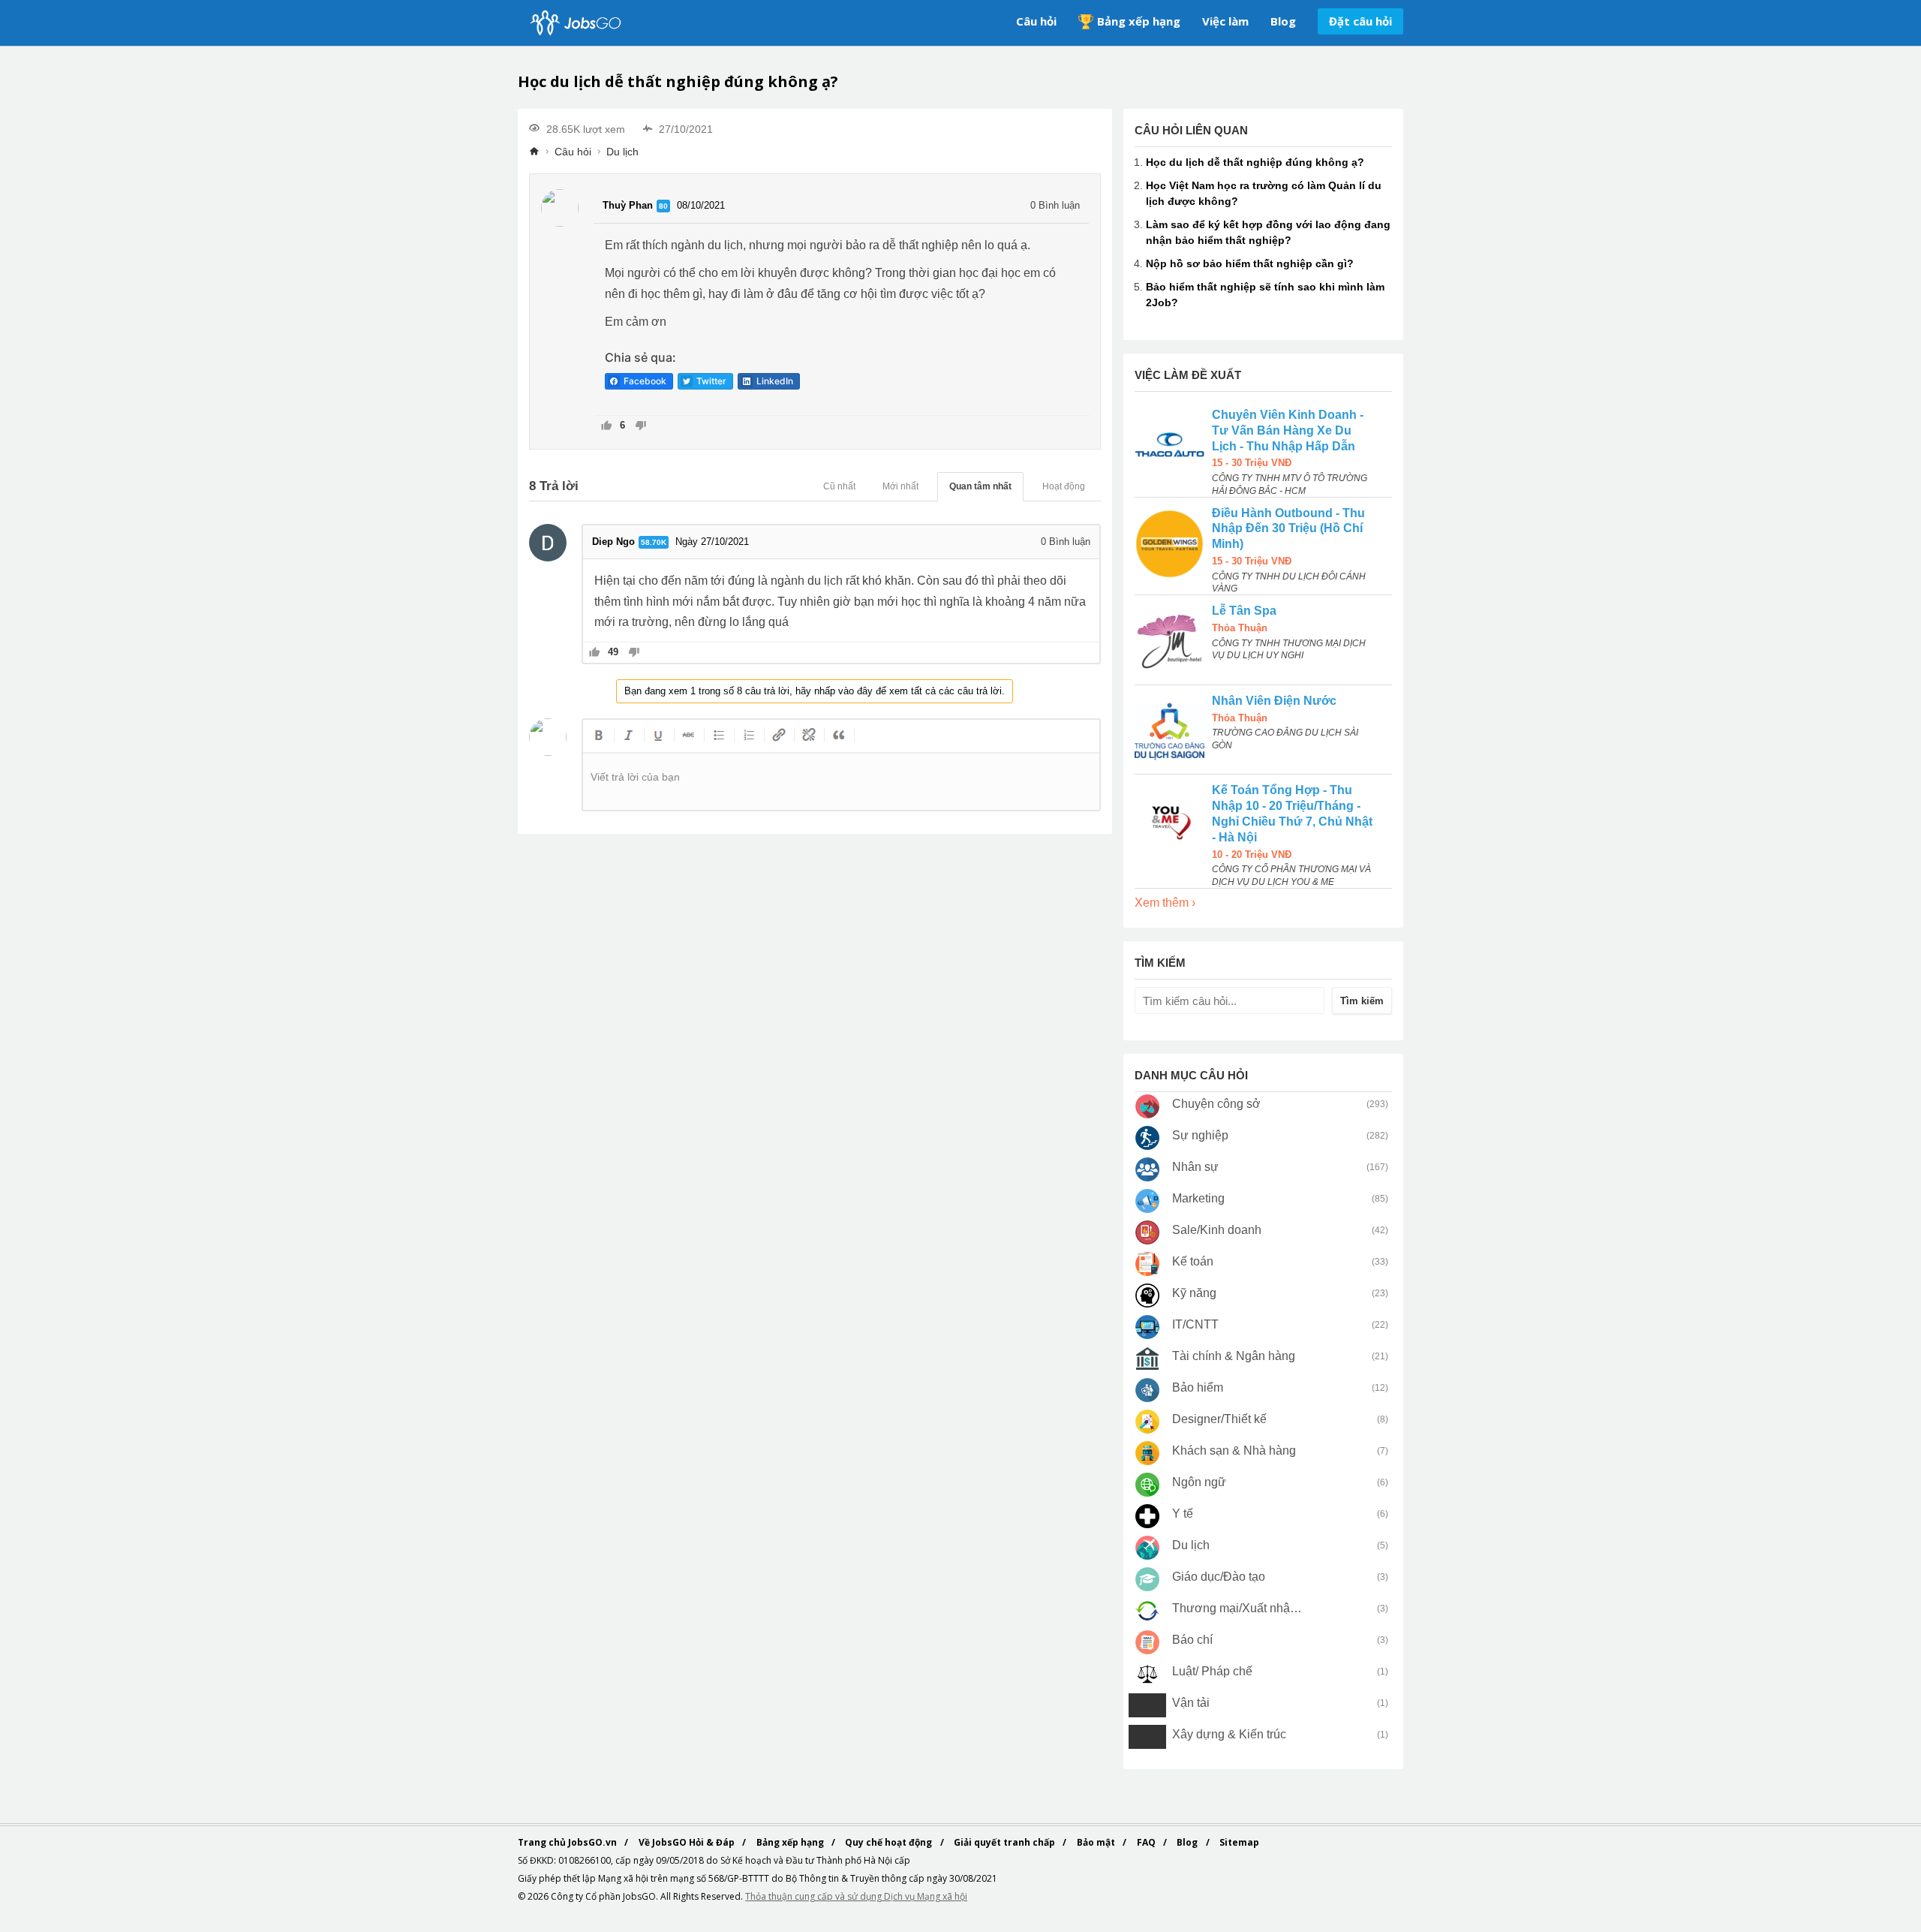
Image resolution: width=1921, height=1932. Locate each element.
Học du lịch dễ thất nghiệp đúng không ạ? (1255, 162)
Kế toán (1193, 1261)
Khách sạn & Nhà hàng (1234, 1451)
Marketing (1198, 1198)
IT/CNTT (1195, 1324)
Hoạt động (1064, 486)
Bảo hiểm (1198, 1387)
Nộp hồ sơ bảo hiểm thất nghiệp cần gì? (1250, 263)
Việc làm (1225, 21)
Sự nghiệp (1200, 1135)
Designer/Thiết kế (1219, 1419)
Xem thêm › (1165, 903)
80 (663, 206)
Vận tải (1191, 1703)
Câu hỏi (1036, 21)
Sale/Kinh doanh (1217, 1230)
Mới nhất (900, 486)
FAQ (1147, 1842)
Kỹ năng (1194, 1293)
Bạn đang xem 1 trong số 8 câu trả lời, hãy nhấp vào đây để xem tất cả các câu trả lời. (815, 691)
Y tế (1183, 1514)
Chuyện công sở (1216, 1104)
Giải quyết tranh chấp (1006, 1842)
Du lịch (622, 152)
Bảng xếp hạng (1139, 21)
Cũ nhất (839, 486)
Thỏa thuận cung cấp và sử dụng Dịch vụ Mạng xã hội (856, 1896)
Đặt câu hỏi (1360, 21)
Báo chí (1192, 1640)
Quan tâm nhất (980, 486)
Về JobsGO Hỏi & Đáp (688, 1842)
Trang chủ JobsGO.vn (568, 1842)
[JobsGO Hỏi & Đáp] (574, 23)
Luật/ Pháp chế (1212, 1671)
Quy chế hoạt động (890, 1842)
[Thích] (607, 427)
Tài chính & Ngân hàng (1234, 1356)
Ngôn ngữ (1199, 1482)
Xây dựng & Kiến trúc (1229, 1734)
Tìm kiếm (1362, 1001)
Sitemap (1239, 1842)
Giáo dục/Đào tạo (1219, 1577)
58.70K (654, 542)
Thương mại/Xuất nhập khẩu (1238, 1608)
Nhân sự (1195, 1167)
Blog (1283, 21)
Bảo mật (1097, 1842)
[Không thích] (640, 427)
